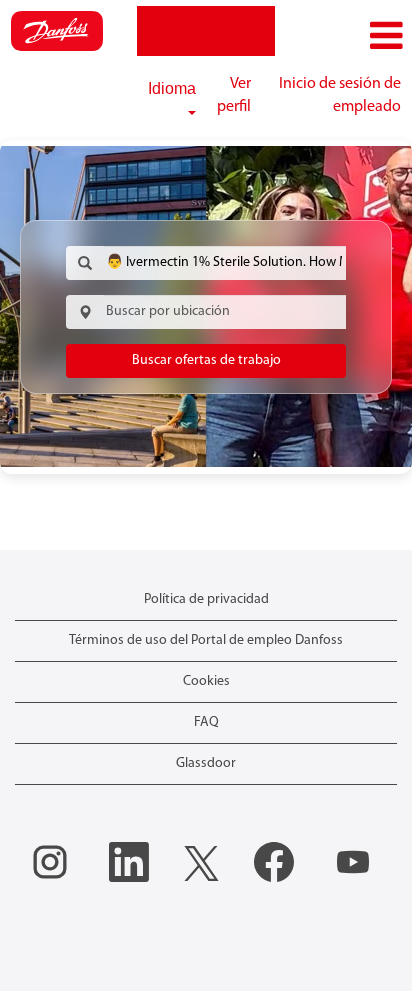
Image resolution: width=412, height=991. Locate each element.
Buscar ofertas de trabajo (206, 360)
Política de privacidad (206, 599)
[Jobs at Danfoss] (57, 31)
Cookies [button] (206, 681)
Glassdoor (206, 763)
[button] (343, 36)
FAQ (206, 722)
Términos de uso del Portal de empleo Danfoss (206, 640)
